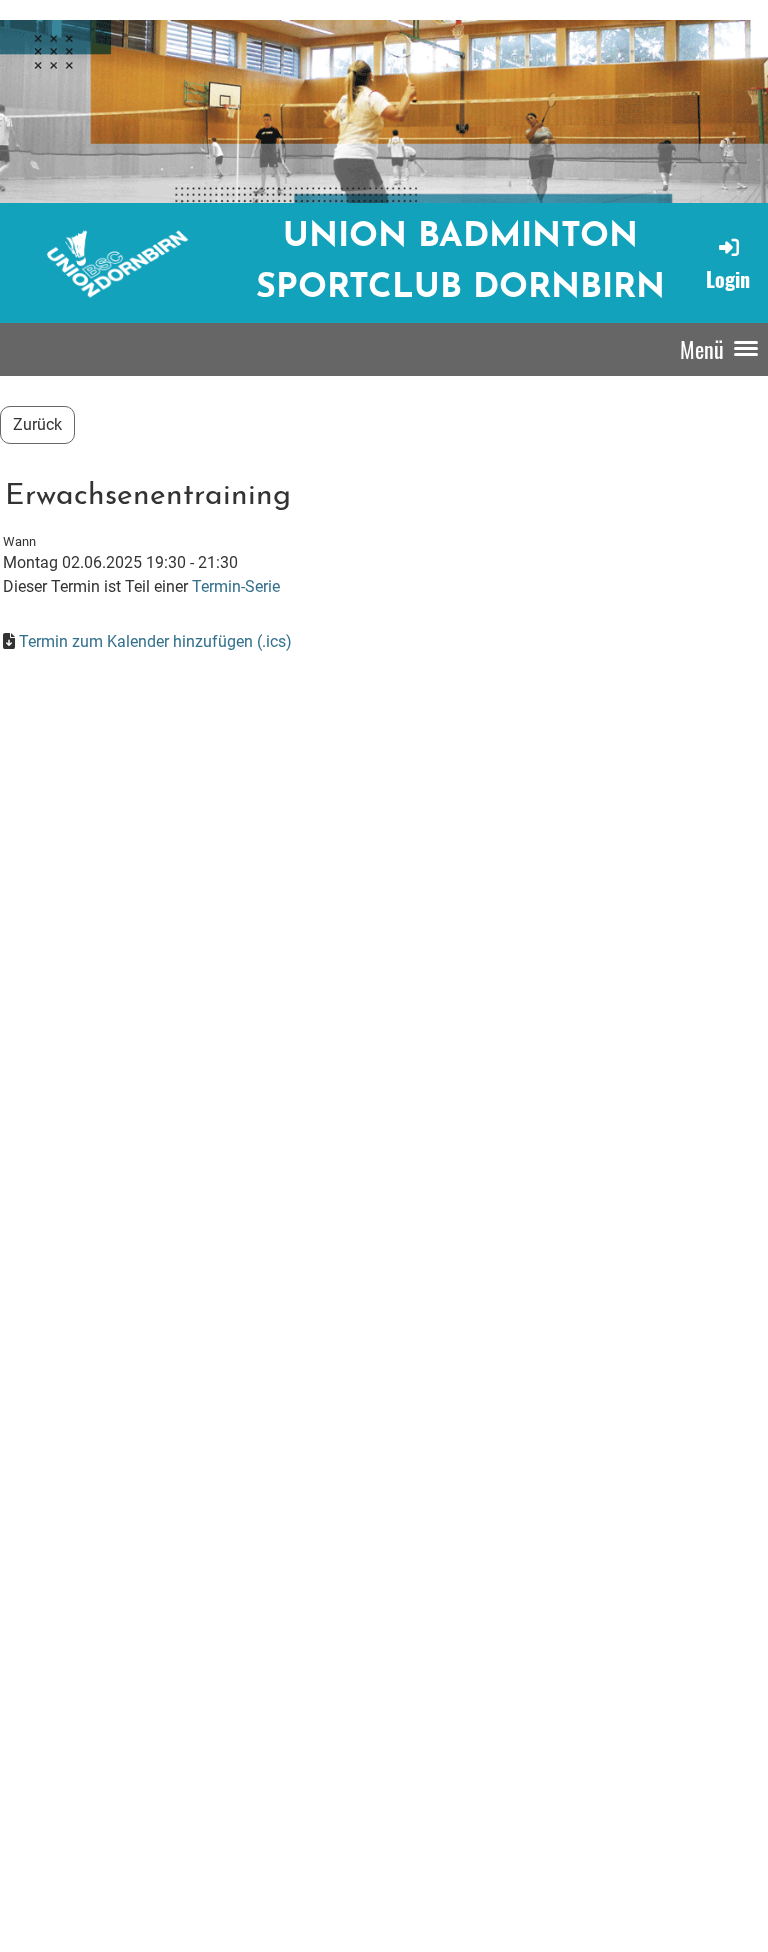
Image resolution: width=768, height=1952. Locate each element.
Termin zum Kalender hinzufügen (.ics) (155, 641)
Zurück (37, 424)
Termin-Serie (236, 586)
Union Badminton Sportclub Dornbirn (460, 263)
